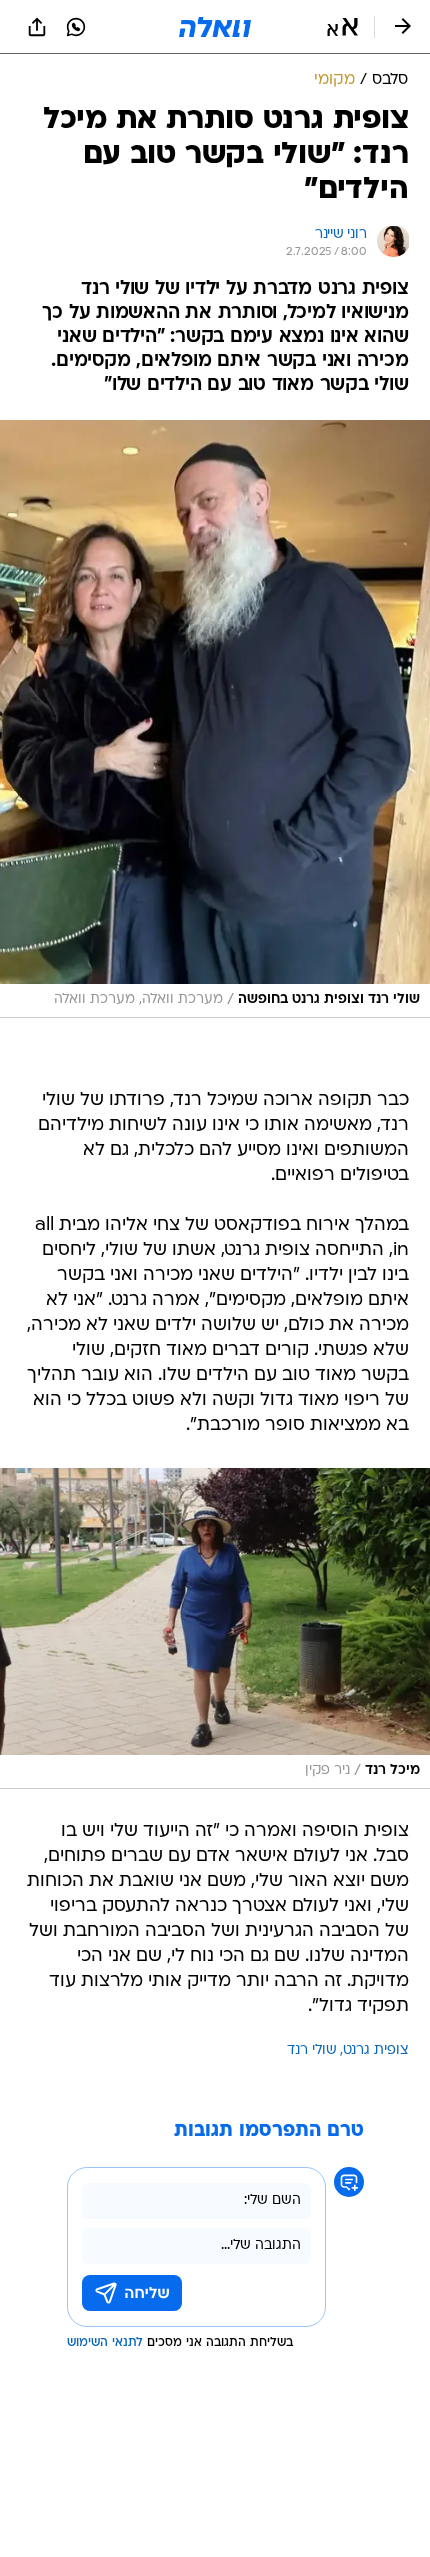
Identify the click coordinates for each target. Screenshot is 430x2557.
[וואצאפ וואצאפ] (76, 27)
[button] (342, 27)
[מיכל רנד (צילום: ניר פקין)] (215, 1628)
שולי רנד (312, 2050)
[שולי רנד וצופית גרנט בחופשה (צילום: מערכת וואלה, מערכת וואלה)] (215, 719)
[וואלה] (215, 27)
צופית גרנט (376, 2050)
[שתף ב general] (37, 27)
